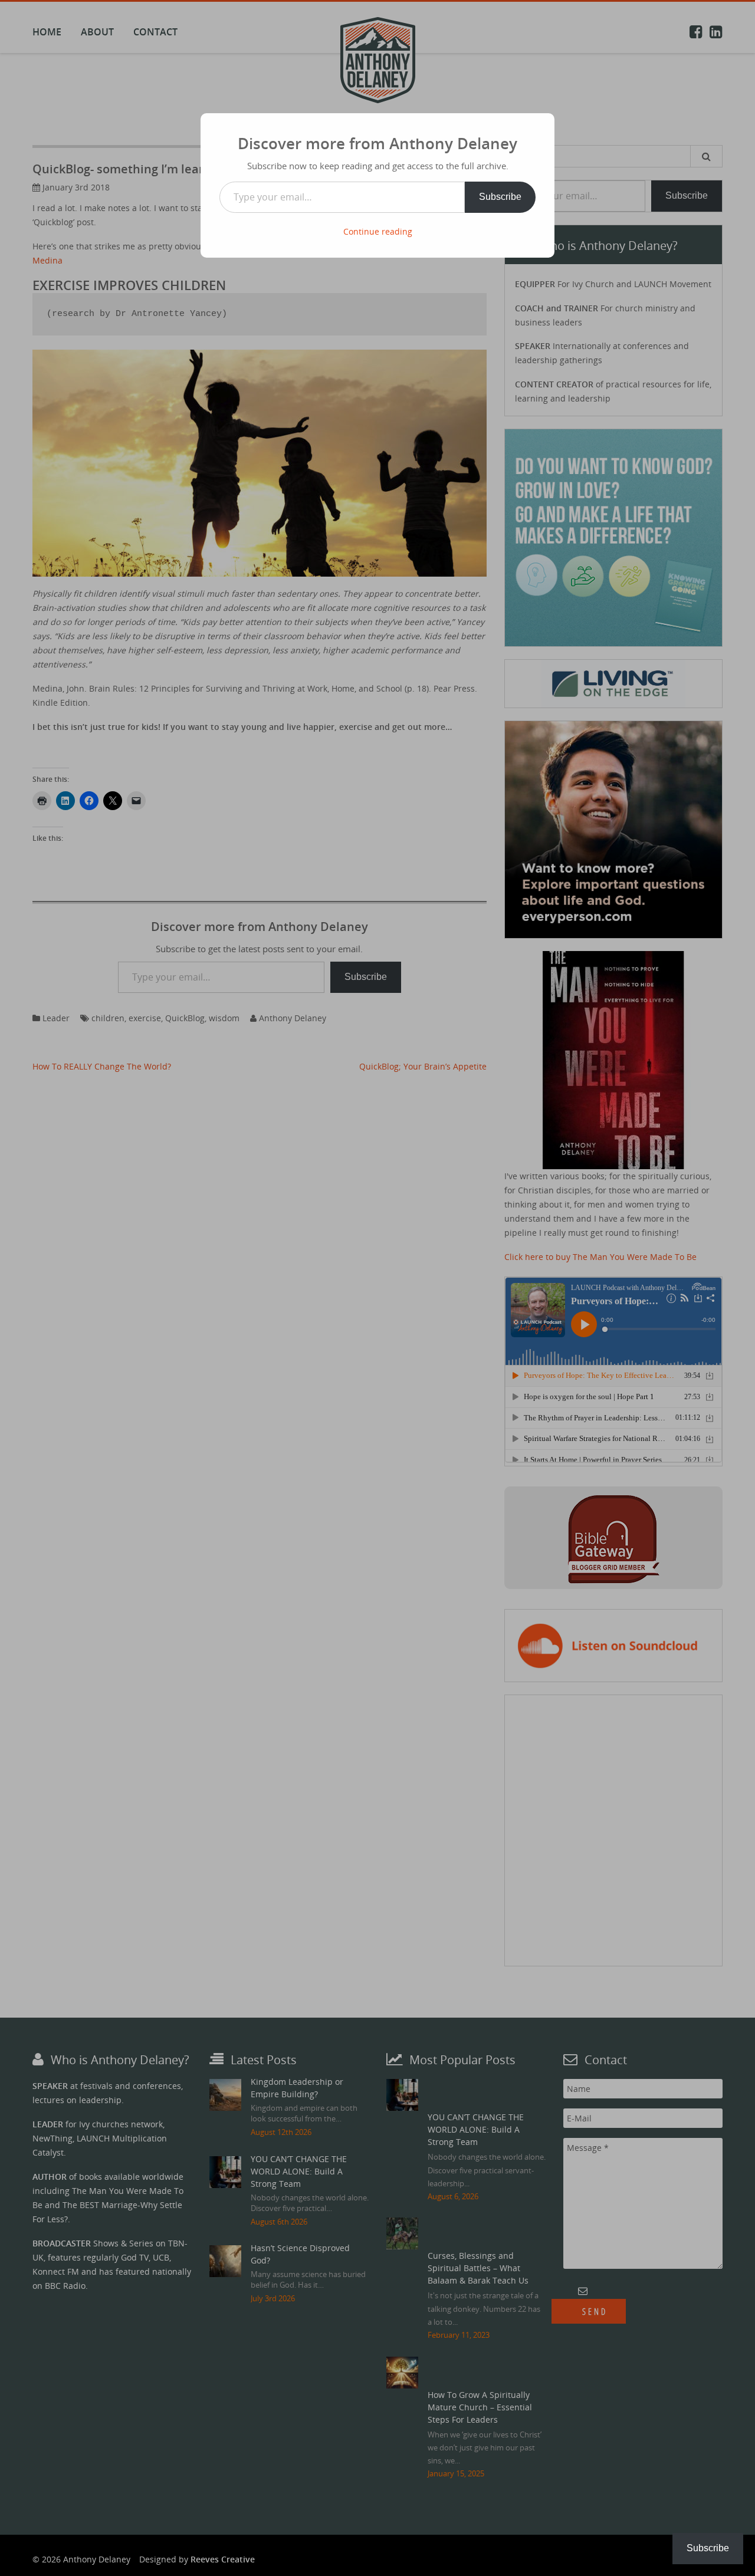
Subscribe (500, 197)
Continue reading (378, 231)
